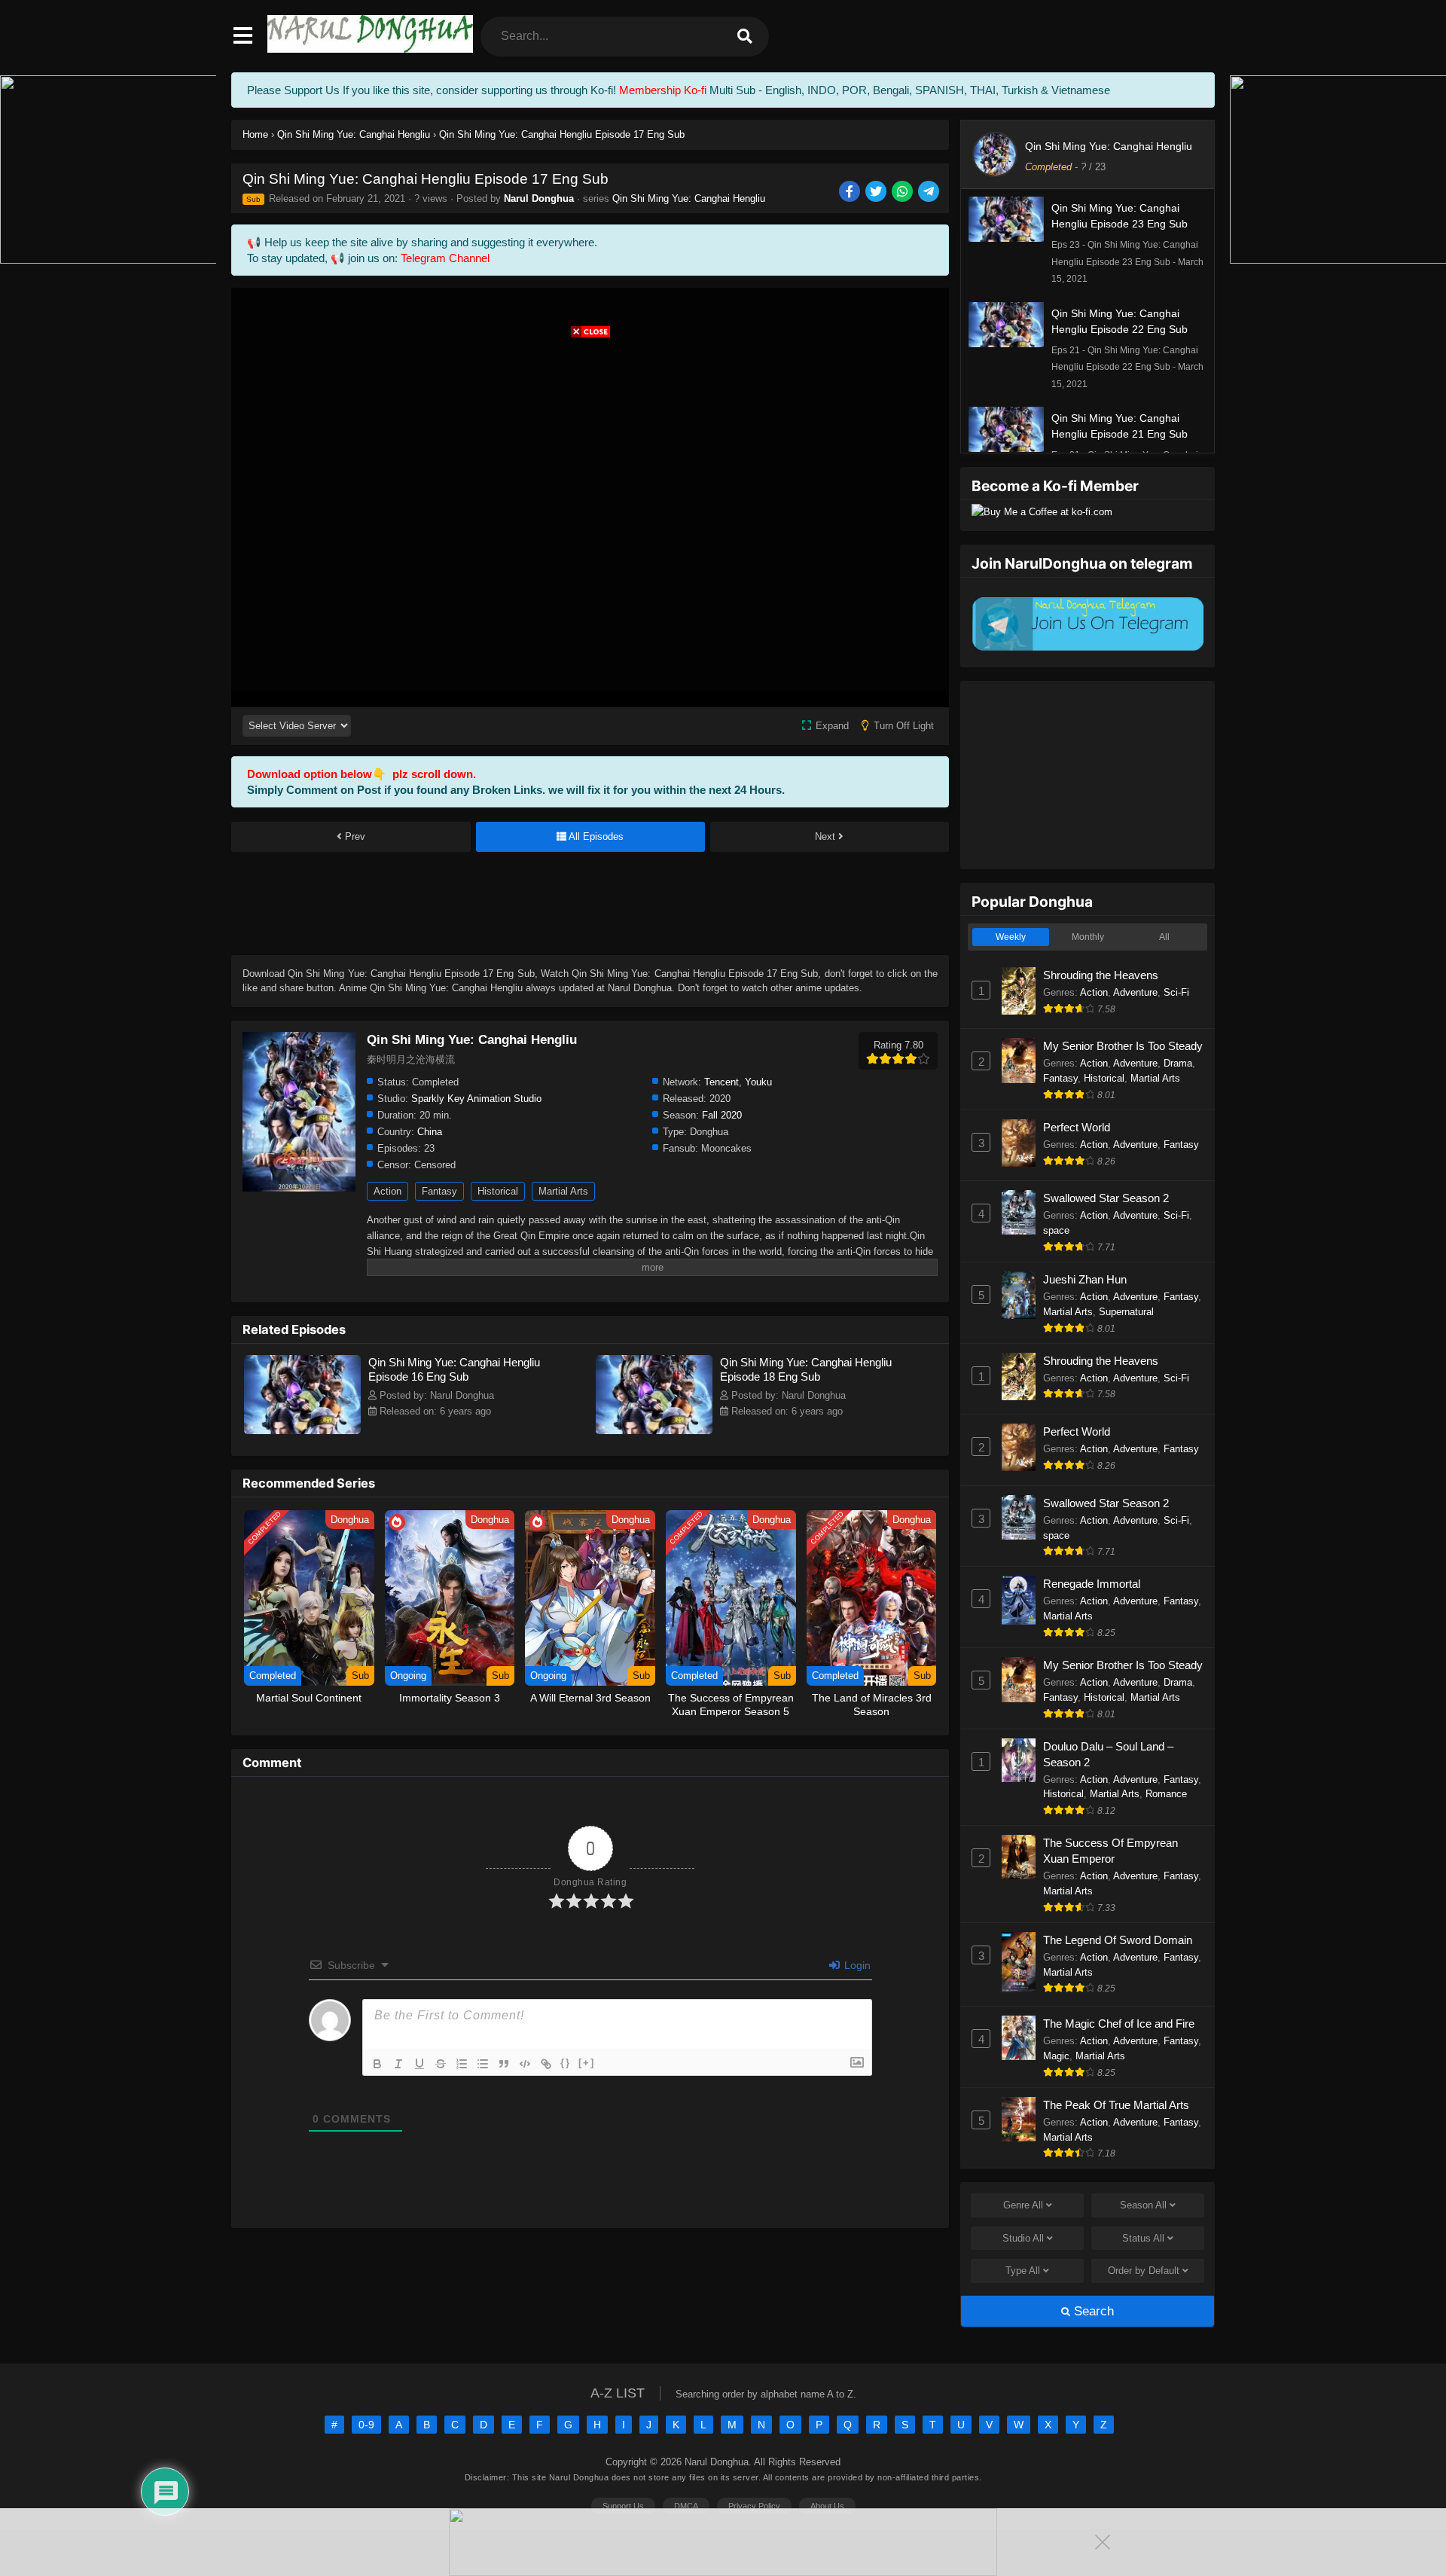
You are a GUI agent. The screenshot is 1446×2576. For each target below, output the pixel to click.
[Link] (546, 2064)
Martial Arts (563, 1191)
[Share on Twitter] (877, 192)
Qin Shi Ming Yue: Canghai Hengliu (689, 198)
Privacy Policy (754, 2506)
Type (1023, 2271)
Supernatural (1126, 1312)
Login (856, 1965)
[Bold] (377, 2064)
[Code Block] (525, 2064)
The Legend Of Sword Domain (1118, 1940)
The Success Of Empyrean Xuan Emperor (1110, 1851)
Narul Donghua (539, 198)
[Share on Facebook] (851, 192)
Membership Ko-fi (663, 90)
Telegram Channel (445, 258)
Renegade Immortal (1092, 1584)
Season (1143, 2205)
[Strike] (441, 2064)
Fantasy (439, 1191)
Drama (1178, 1063)
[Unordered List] (483, 2064)
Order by (1144, 2271)
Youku (758, 1082)
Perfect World (1077, 1127)
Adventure (1135, 992)
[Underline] (419, 2064)
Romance (1166, 1794)
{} (566, 2063)
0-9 (366, 2425)
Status (1143, 2238)
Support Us (623, 2506)
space (1056, 1230)
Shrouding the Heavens (1101, 975)
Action (387, 1191)
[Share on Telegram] (930, 192)
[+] (587, 2063)
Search (1092, 2311)
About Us (827, 2506)
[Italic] (398, 2064)
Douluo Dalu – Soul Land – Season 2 (1108, 1754)
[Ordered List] (462, 2064)
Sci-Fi (1176, 992)
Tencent (721, 1082)
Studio (1023, 2238)
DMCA (686, 2506)
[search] (745, 37)
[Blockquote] (504, 2064)
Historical (498, 1191)
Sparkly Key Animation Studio (476, 1099)
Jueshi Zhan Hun (1085, 1279)
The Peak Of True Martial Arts (1116, 2105)
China (430, 1132)
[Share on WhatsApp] (903, 192)
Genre (1023, 2205)
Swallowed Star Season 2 (1106, 1198)
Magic (1056, 2056)
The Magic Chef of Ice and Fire (1119, 2024)
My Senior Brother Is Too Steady (1123, 1046)
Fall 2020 (722, 1115)
